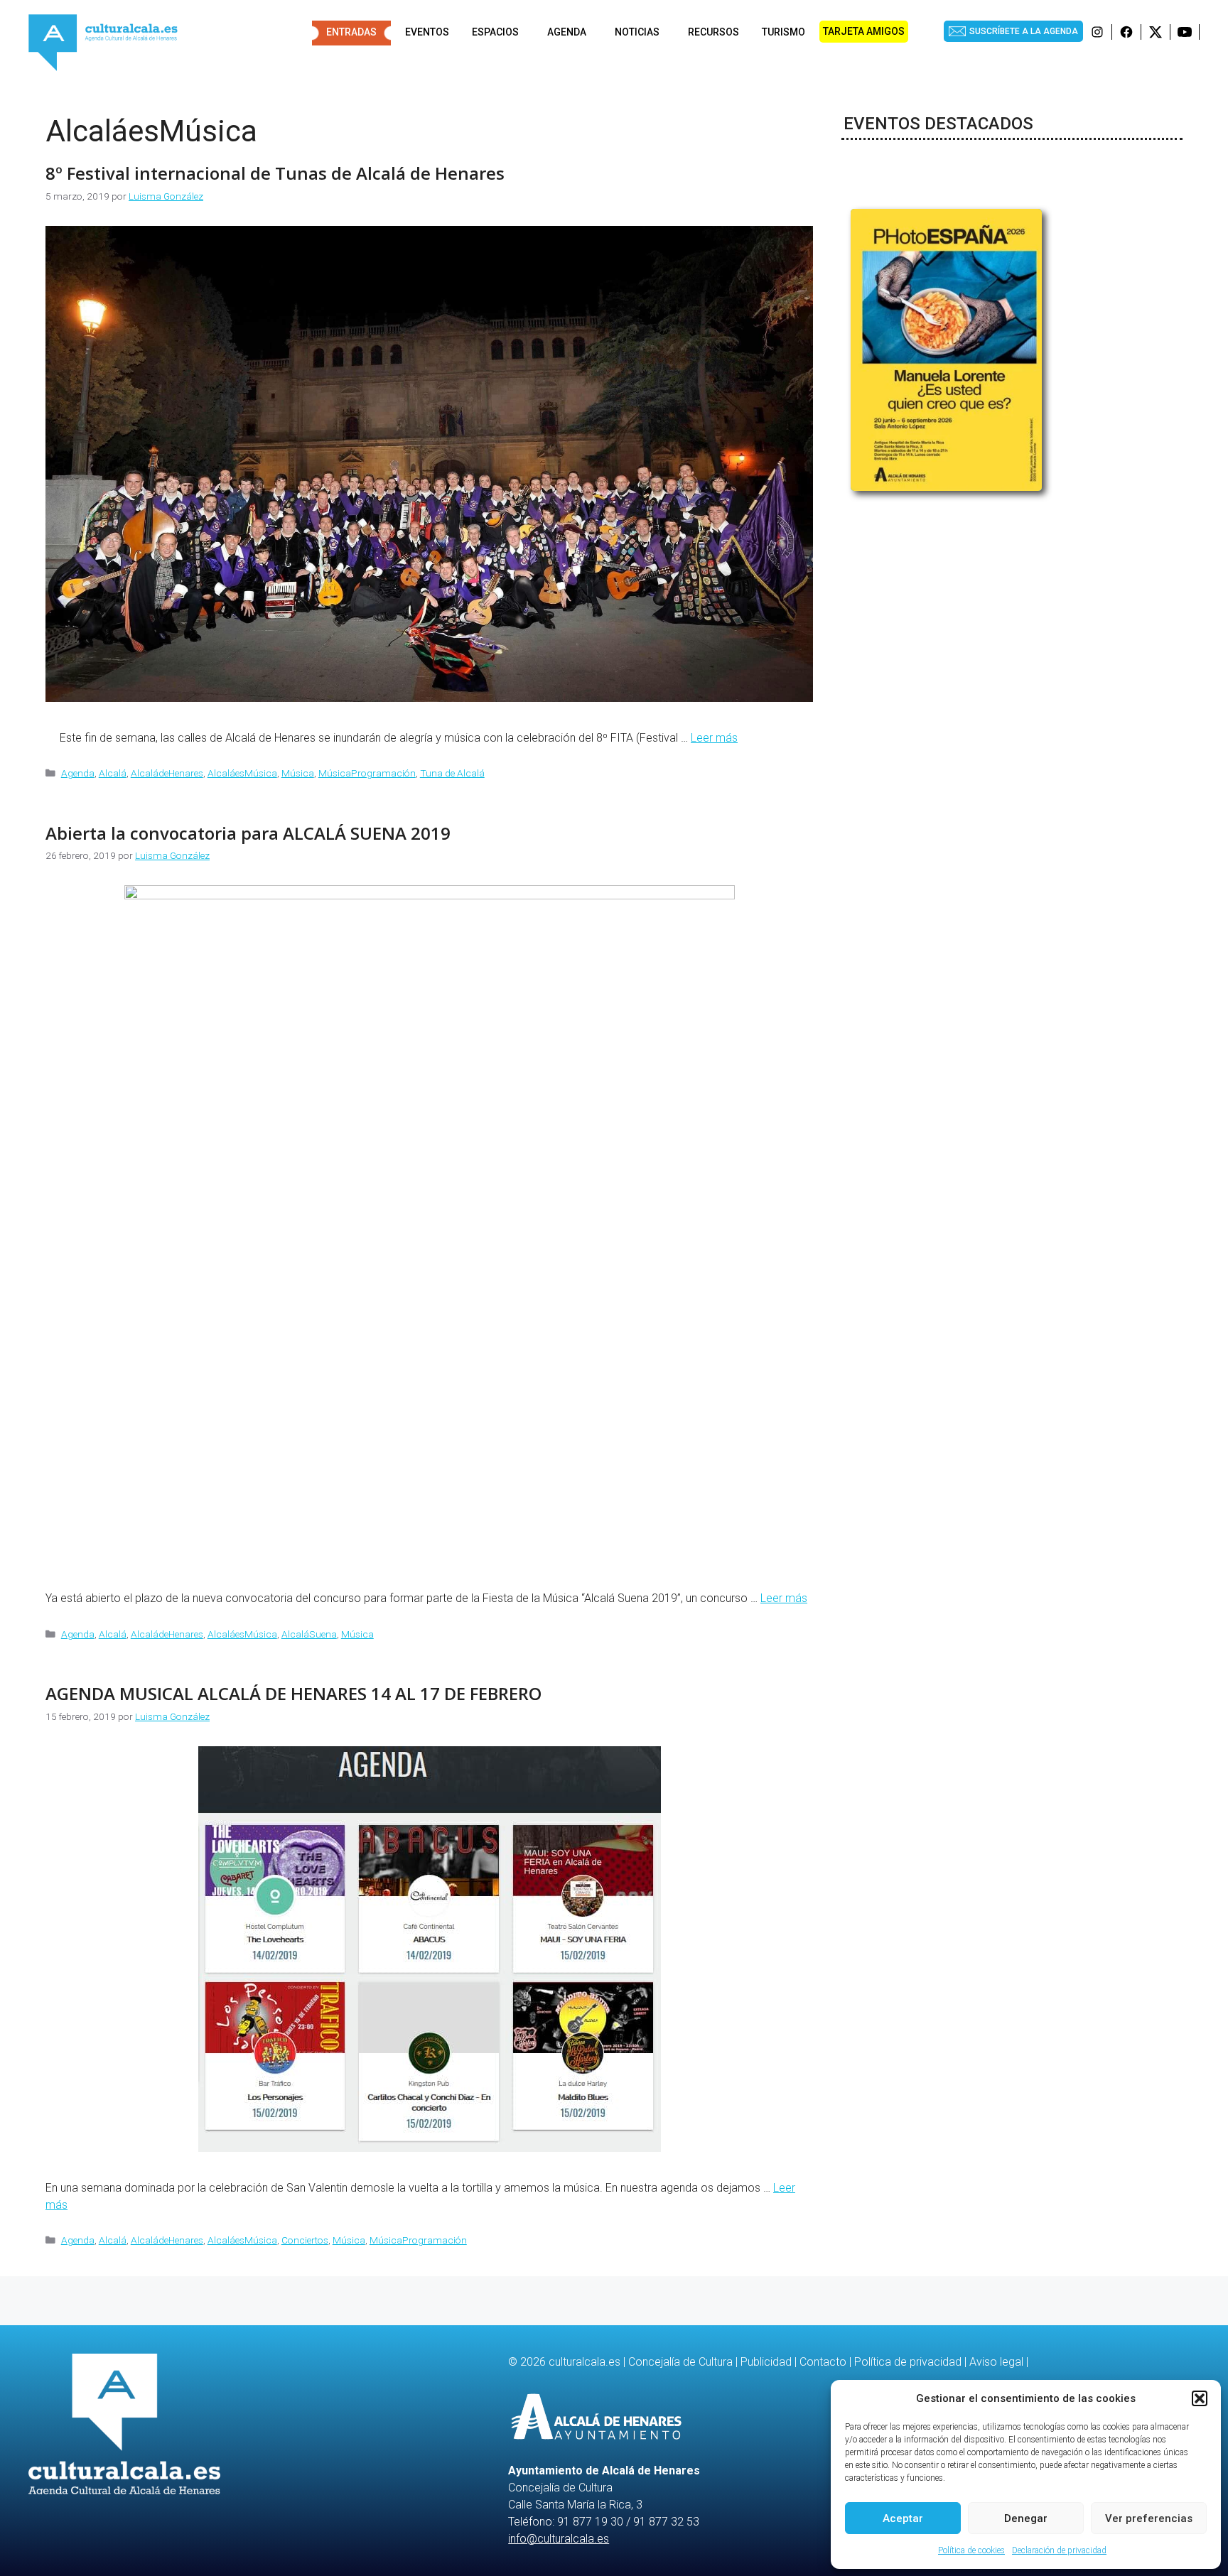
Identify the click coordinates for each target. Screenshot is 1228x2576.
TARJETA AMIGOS (864, 31)
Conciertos (305, 2240)
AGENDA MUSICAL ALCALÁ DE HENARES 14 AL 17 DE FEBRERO (293, 1693)
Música (298, 773)
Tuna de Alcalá (452, 773)
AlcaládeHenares (167, 773)
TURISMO (783, 32)
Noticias (637, 32)
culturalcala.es (585, 2362)
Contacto (823, 2362)
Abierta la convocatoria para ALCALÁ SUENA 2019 (248, 833)
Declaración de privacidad (1059, 2550)
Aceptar (903, 2518)
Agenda (567, 32)
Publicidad (766, 2362)
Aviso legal (996, 2362)
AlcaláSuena (309, 1634)
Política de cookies (971, 2550)
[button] (1200, 2398)
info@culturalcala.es (559, 2539)
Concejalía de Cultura (680, 2362)
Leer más (714, 738)
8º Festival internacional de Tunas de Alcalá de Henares (275, 173)
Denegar (1026, 2518)
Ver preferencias (1149, 2518)
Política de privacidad (908, 2362)
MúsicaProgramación (367, 773)
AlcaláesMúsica (242, 773)
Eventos (427, 32)
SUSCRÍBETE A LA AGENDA (1024, 31)
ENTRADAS (351, 32)
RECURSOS (713, 32)
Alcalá (113, 773)
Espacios (495, 32)
